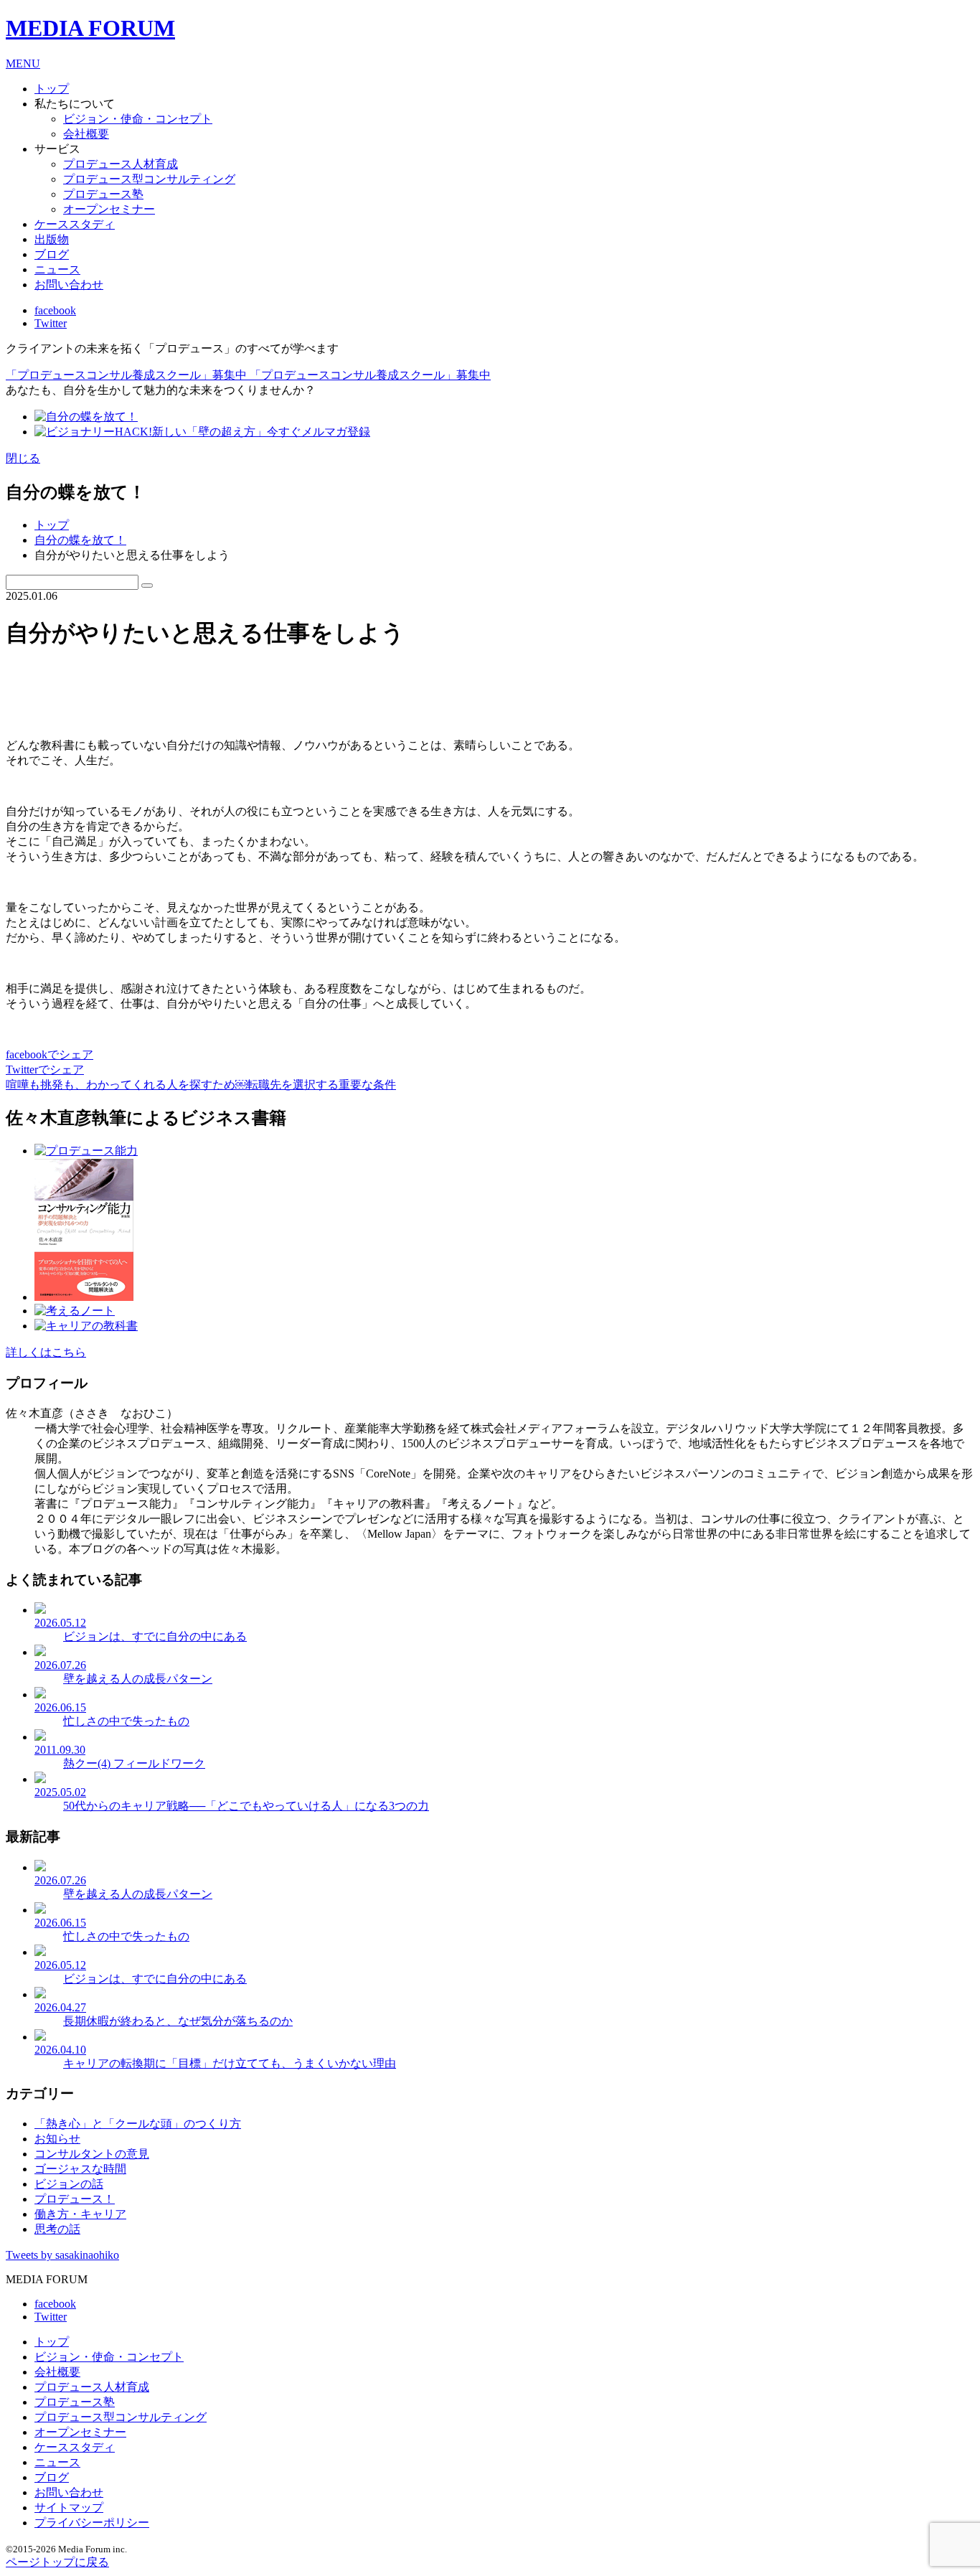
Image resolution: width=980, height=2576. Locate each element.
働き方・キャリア (80, 2214)
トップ (52, 525)
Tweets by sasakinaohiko (62, 2255)
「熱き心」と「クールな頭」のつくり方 (138, 2124)
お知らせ (57, 2139)
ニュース (57, 269)
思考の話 (57, 2229)
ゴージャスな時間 (80, 2169)
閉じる (23, 458)
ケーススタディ (75, 224)
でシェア (50, 1054)
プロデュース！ (75, 2199)
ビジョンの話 (69, 2184)
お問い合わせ (69, 285)
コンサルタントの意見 (92, 2154)
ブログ (52, 254)
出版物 (52, 239)
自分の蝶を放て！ (80, 540)
